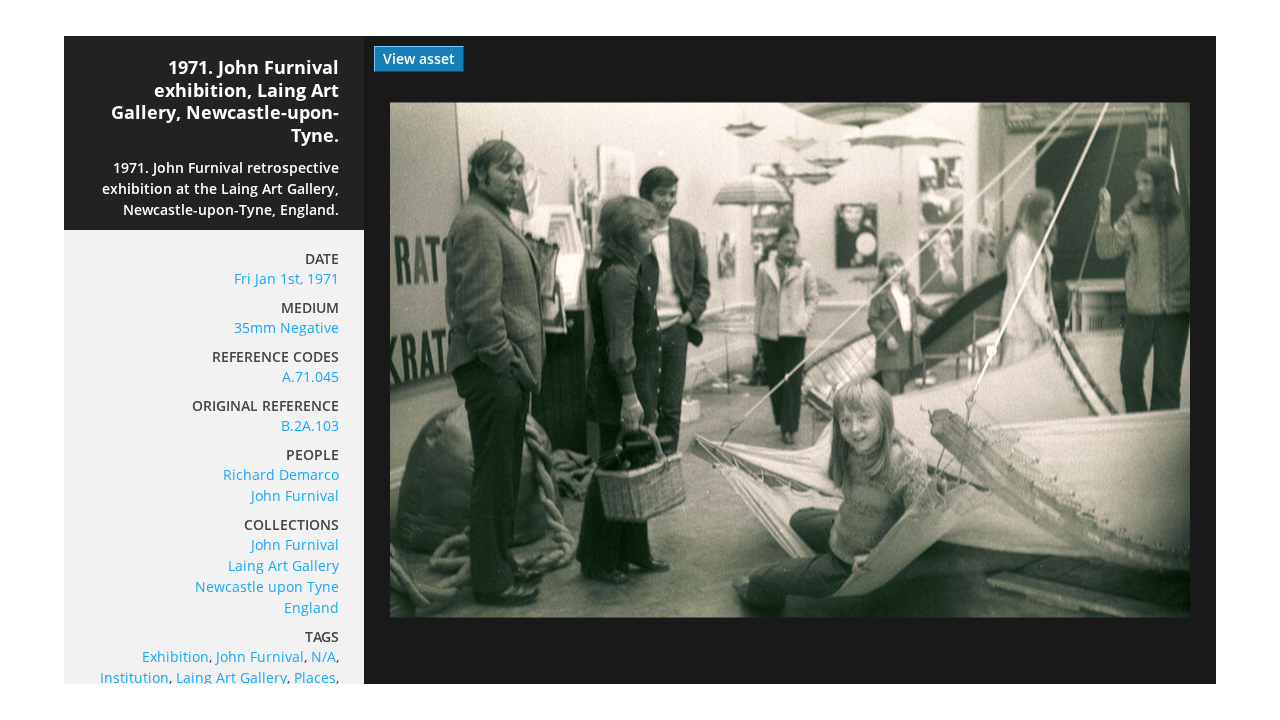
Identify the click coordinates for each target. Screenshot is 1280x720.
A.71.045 (310, 376)
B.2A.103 (310, 425)
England (311, 607)
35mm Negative (286, 327)
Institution (134, 677)
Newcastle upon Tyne (267, 586)
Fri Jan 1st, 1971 (286, 278)
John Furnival (295, 495)
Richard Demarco (281, 474)
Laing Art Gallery (283, 565)
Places (315, 677)
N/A (323, 656)
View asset (419, 58)
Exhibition (175, 656)
